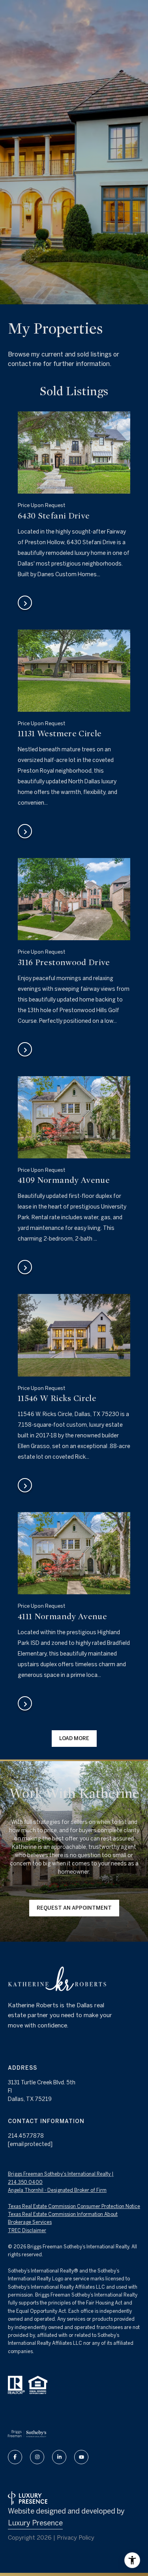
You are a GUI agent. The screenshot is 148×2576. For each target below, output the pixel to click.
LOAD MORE (74, 1738)
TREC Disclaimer (27, 2230)
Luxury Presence (35, 2523)
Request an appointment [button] (74, 1908)
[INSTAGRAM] (37, 2457)
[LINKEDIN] (59, 2457)
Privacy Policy (76, 2537)
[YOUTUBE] (81, 2457)
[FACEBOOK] (15, 2457)
